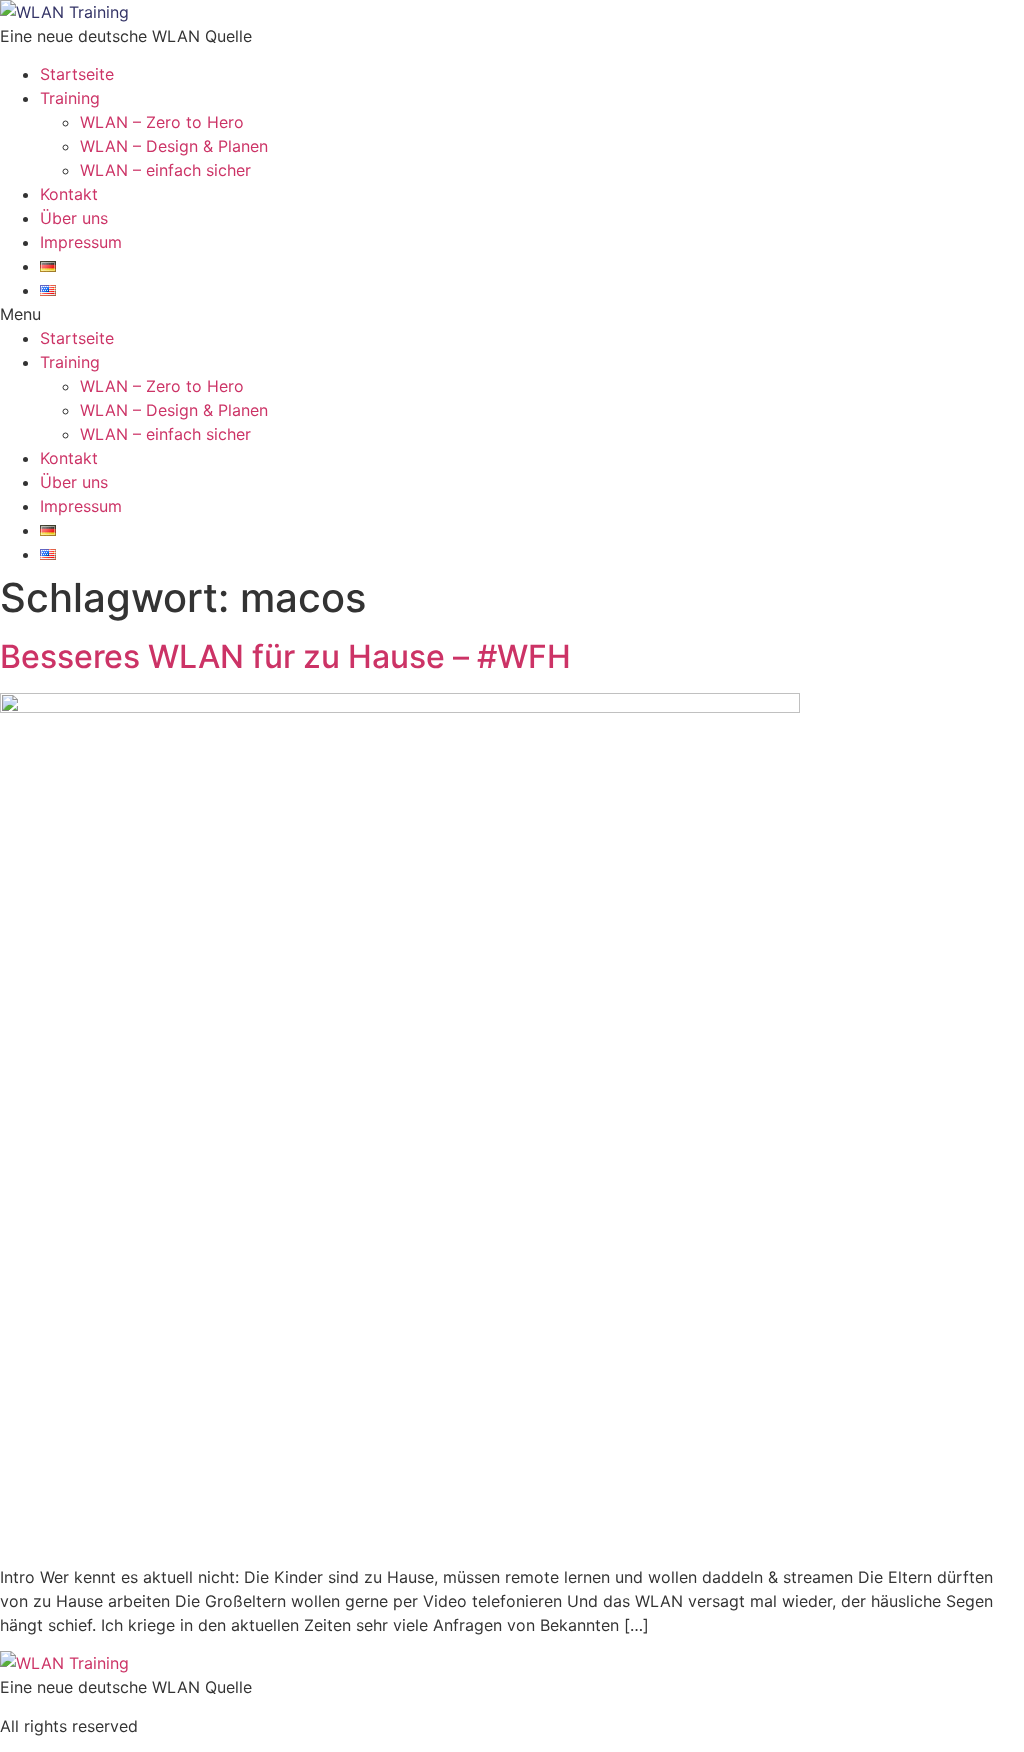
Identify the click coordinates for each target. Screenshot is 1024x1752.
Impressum (81, 242)
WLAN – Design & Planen (174, 146)
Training (70, 98)
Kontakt (69, 194)
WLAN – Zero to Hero (162, 122)
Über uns (74, 218)
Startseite (77, 74)
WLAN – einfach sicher (165, 170)
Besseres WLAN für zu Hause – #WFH (285, 656)
